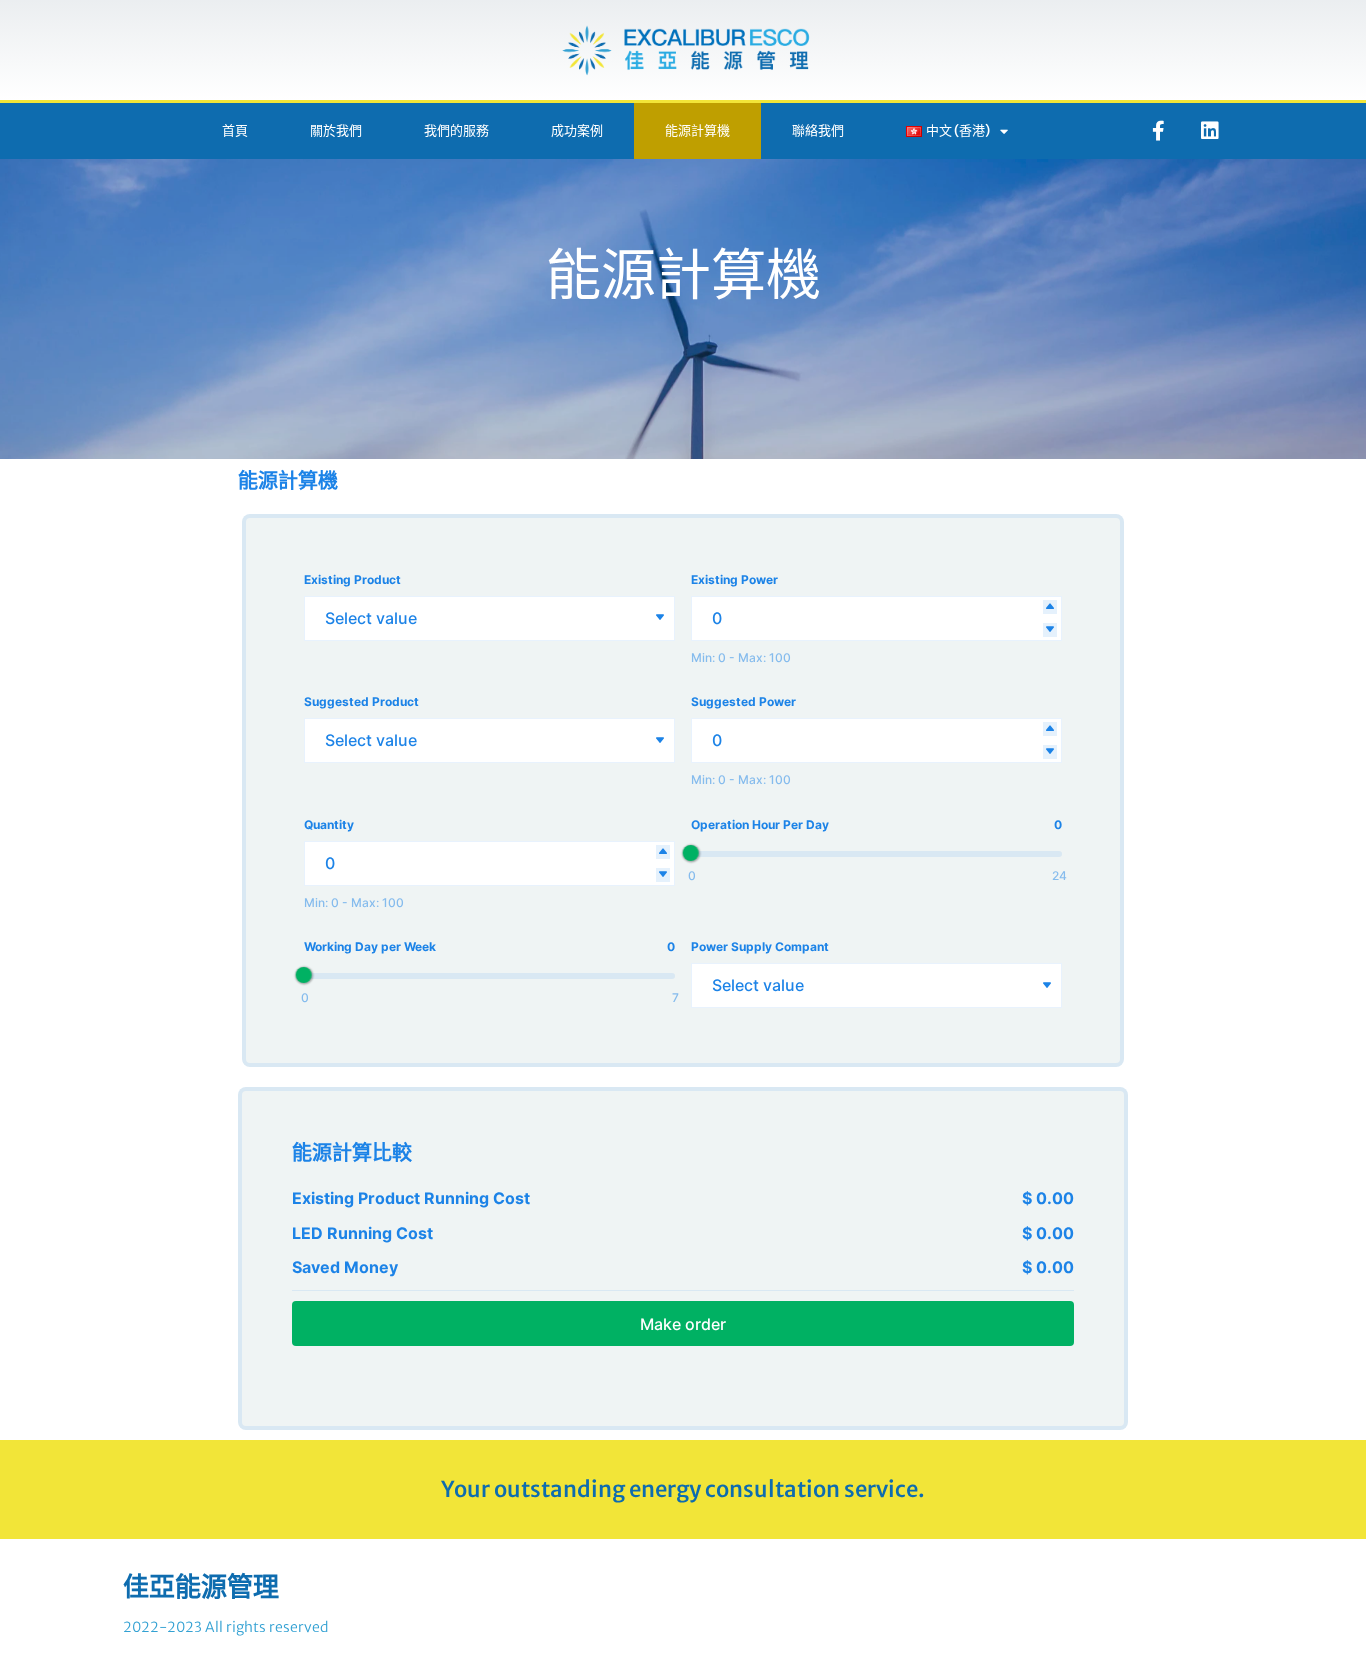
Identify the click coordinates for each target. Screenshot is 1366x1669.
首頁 (235, 130)
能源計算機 (697, 130)
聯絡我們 (818, 130)
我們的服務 (456, 130)
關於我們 (336, 130)
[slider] (691, 853)
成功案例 (577, 130)
